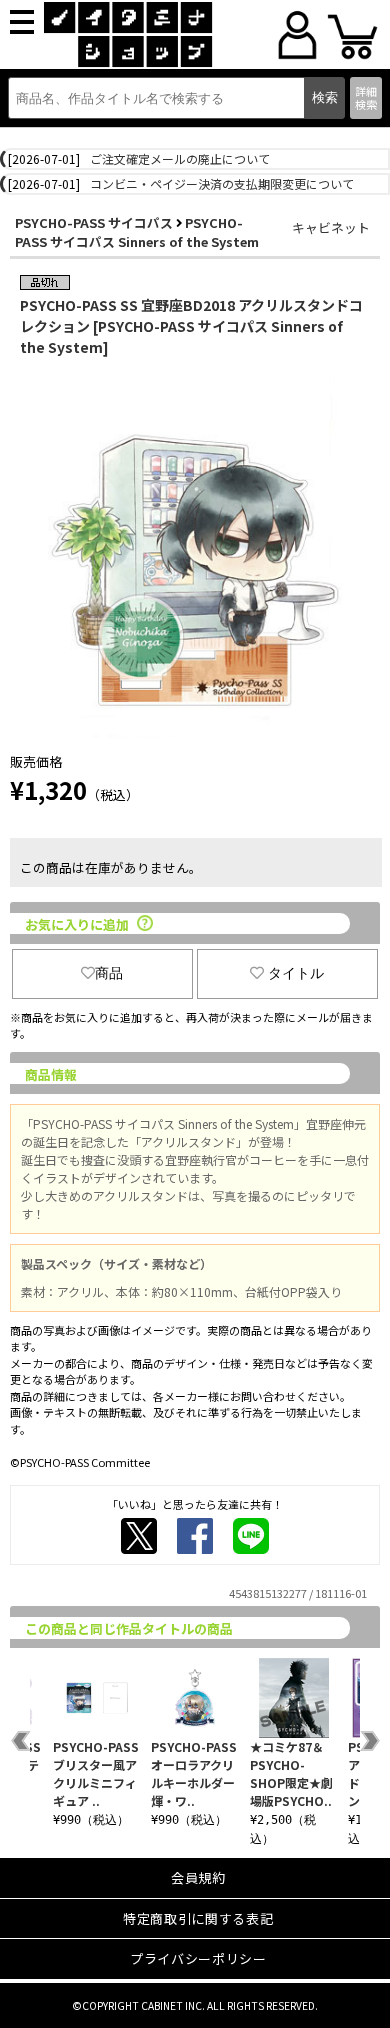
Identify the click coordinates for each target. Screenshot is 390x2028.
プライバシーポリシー (198, 1958)
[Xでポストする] (139, 1536)
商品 (109, 973)
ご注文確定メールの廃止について (180, 158)
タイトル (296, 973)
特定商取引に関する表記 (198, 1918)
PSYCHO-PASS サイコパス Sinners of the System (137, 232)
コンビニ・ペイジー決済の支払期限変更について (222, 183)
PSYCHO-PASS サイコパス (94, 222)
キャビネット (331, 227)
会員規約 (198, 1877)
